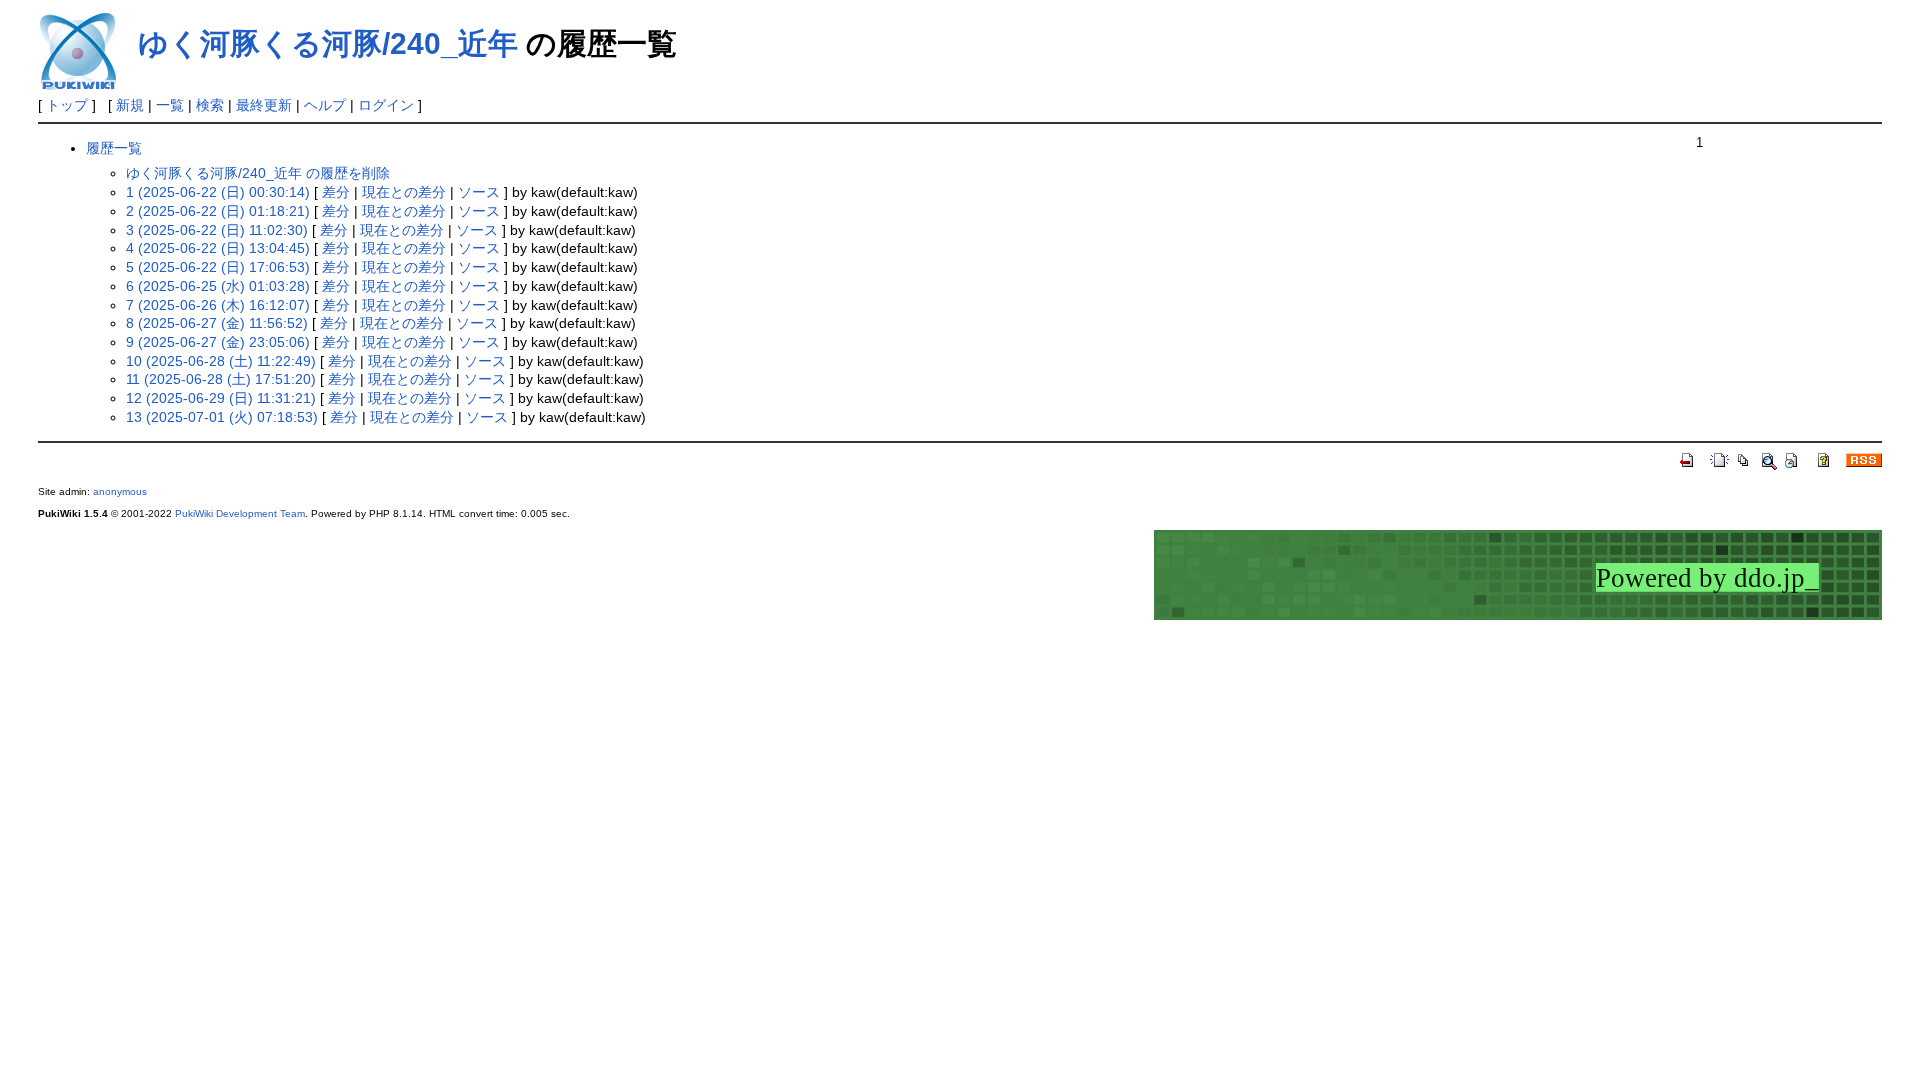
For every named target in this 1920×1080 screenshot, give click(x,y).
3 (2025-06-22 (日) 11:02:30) (217, 230)
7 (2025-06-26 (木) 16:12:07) (218, 305)
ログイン (386, 105)
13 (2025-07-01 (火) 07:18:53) (222, 417)
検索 (210, 105)
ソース (479, 192)
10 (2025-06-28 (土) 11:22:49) (221, 361)
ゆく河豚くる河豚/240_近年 (328, 43)
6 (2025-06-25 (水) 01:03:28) (218, 286)
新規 (130, 105)
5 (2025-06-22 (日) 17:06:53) (218, 267)
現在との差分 (404, 192)
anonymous (120, 491)
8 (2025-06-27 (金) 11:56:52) (217, 323)
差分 (336, 192)
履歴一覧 (114, 148)
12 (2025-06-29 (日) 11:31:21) (221, 398)
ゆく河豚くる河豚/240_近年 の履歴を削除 (258, 173)
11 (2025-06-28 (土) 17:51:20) (221, 379)
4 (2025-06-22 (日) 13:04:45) (218, 248)
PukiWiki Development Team (240, 513)
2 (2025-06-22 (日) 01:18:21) (218, 211)
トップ (67, 105)
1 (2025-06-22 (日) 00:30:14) (218, 192)
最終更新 (264, 105)
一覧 (170, 105)
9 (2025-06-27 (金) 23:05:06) (218, 342)
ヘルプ (325, 105)
